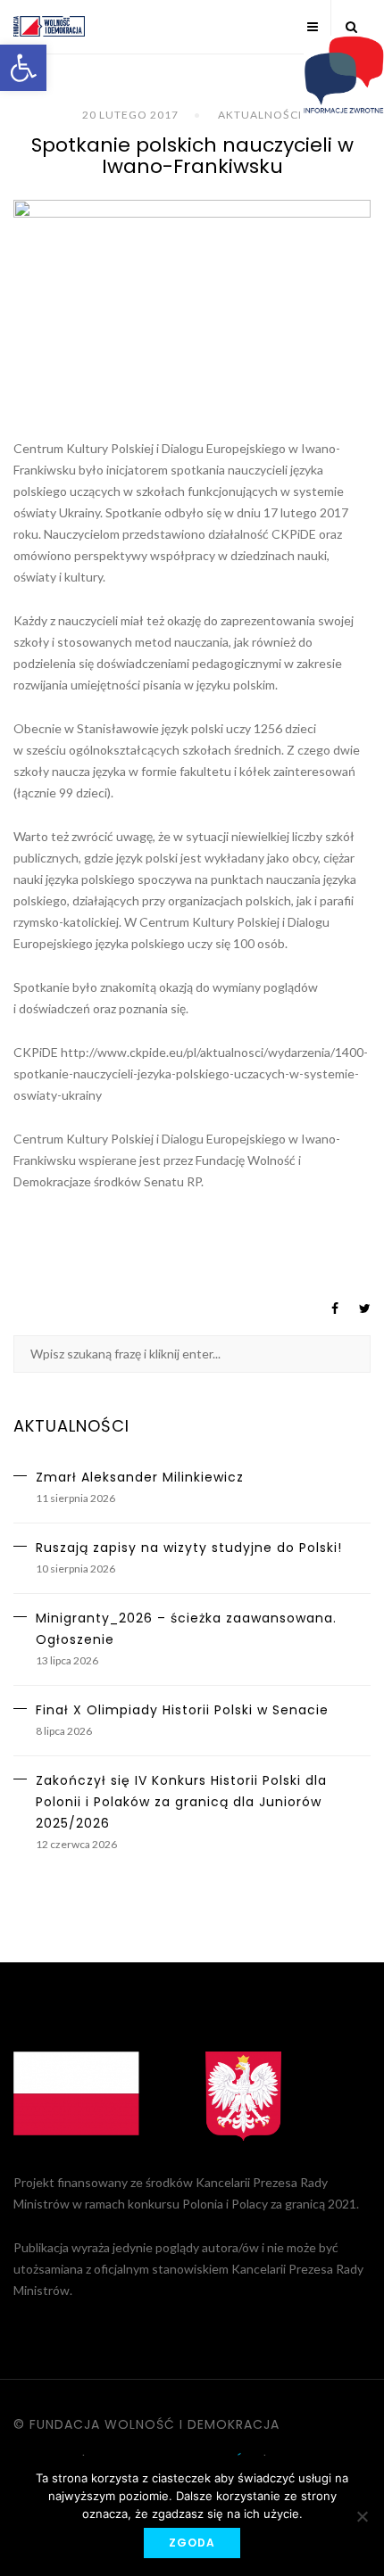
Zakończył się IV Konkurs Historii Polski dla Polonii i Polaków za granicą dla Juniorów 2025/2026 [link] (181, 1802)
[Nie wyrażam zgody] (362, 2516)
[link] (23, 68)
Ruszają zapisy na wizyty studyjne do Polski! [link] (189, 1548)
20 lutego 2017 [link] (130, 115)
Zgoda (192, 2543)
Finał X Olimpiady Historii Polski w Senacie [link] (182, 1710)
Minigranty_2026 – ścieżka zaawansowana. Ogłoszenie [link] (186, 1629)
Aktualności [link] (260, 115)
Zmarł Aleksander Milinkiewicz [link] (140, 1477)
